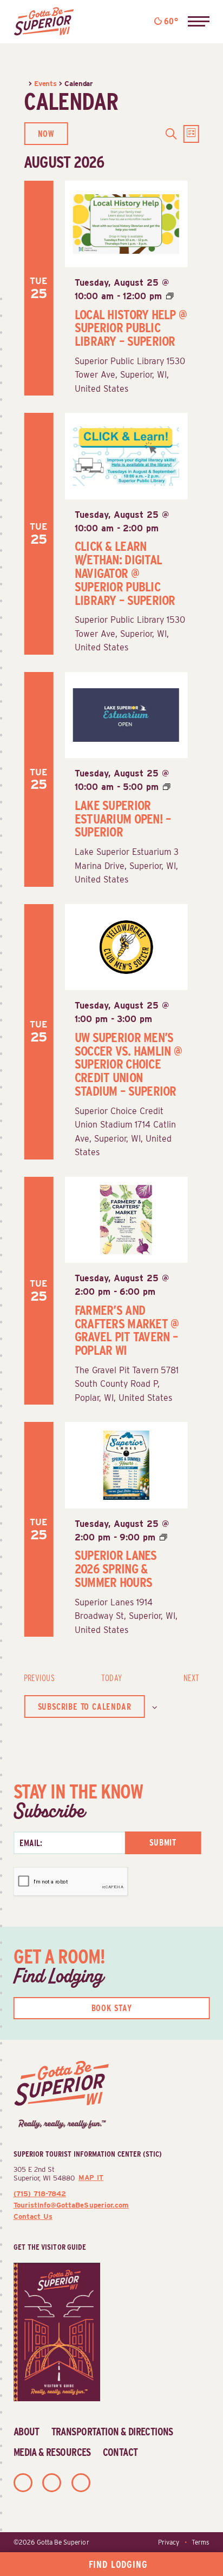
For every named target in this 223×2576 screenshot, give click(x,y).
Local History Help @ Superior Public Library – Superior (131, 328)
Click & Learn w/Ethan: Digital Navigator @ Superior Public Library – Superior (125, 573)
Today (111, 1678)
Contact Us (33, 2216)
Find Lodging (118, 2564)
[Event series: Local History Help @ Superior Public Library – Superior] (170, 296)
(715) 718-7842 (40, 2193)
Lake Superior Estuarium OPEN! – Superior (123, 819)
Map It (91, 2178)
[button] (199, 22)
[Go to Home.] (26, 83)
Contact (120, 2452)
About (27, 2432)
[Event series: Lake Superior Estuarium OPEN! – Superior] (167, 787)
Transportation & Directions (112, 2432)
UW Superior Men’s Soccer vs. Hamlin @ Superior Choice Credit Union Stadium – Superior (128, 1064)
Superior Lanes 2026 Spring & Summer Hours (116, 1569)
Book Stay (112, 2008)
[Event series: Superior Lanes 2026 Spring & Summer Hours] (163, 1537)
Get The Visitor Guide (50, 2247)
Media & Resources (52, 2452)
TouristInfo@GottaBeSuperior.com (71, 2205)
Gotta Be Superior (63, 2542)
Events (45, 83)
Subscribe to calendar (85, 1707)
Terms (201, 2542)
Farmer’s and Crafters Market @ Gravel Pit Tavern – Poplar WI (127, 1330)
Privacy (169, 2542)
